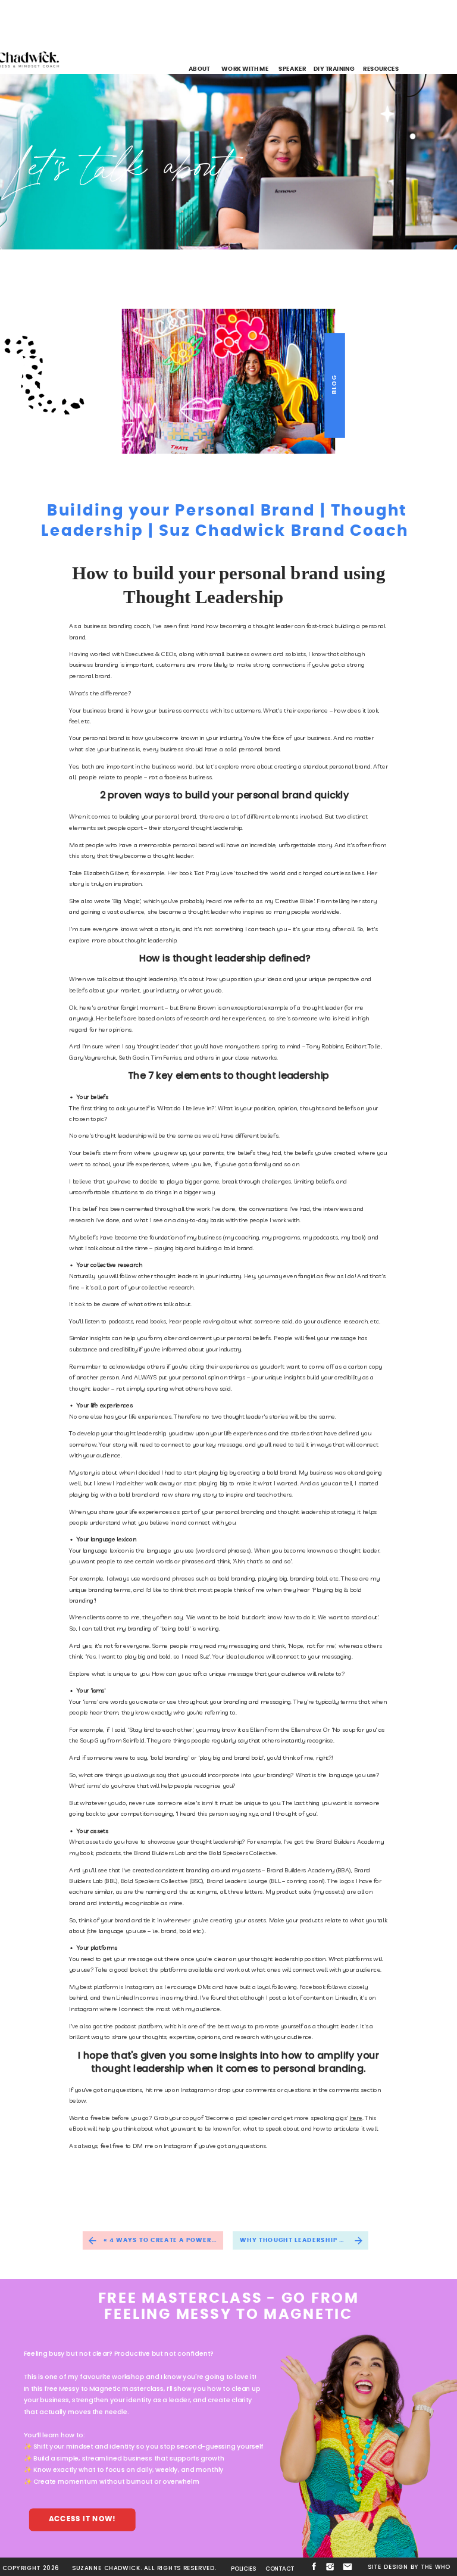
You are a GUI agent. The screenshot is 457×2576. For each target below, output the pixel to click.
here (356, 2118)
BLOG (334, 385)
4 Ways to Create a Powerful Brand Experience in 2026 (216, 2240)
